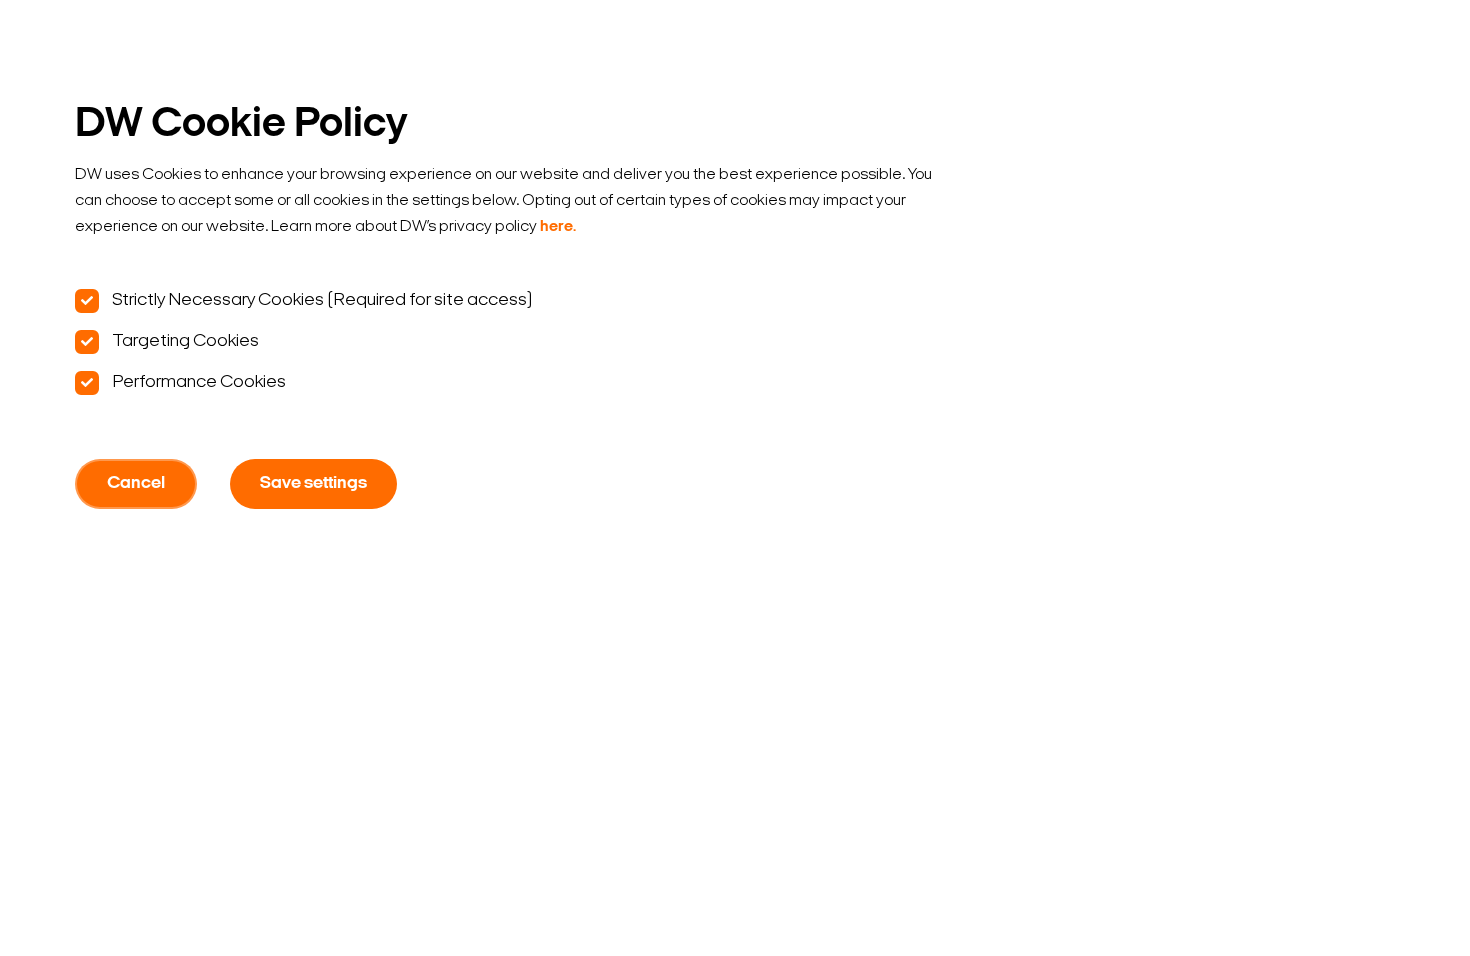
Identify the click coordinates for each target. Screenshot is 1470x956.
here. (558, 227)
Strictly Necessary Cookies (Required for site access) (320, 300)
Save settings (313, 484)
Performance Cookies (197, 382)
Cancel (136, 484)
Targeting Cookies (184, 341)
